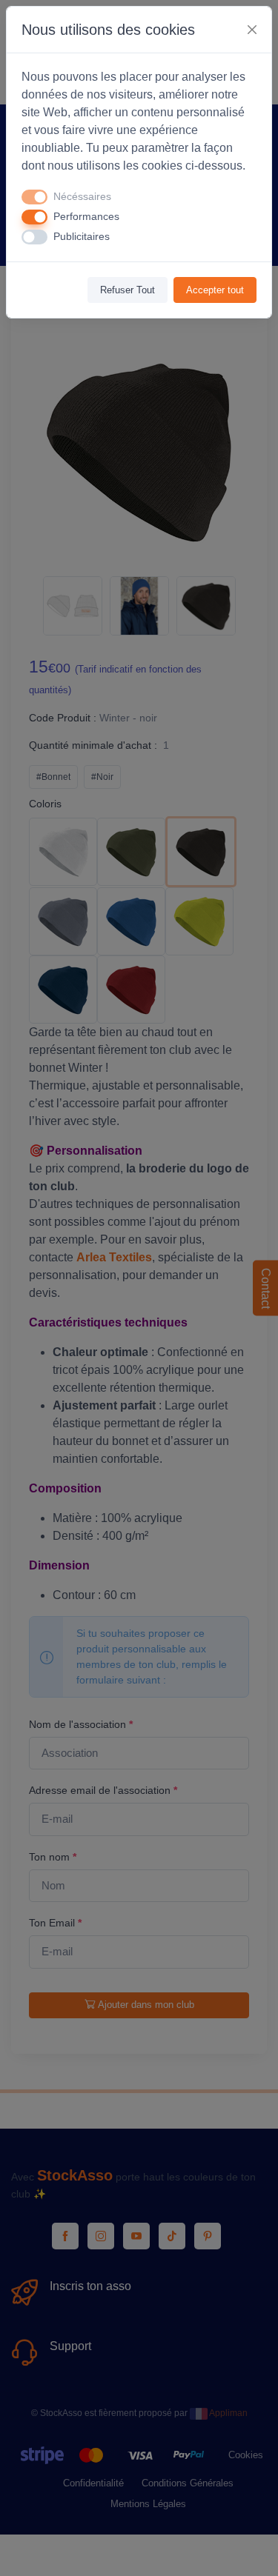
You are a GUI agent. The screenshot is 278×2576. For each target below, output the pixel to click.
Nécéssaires (82, 196)
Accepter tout (215, 290)
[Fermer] (252, 30)
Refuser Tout (128, 290)
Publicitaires (82, 236)
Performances (86, 216)
